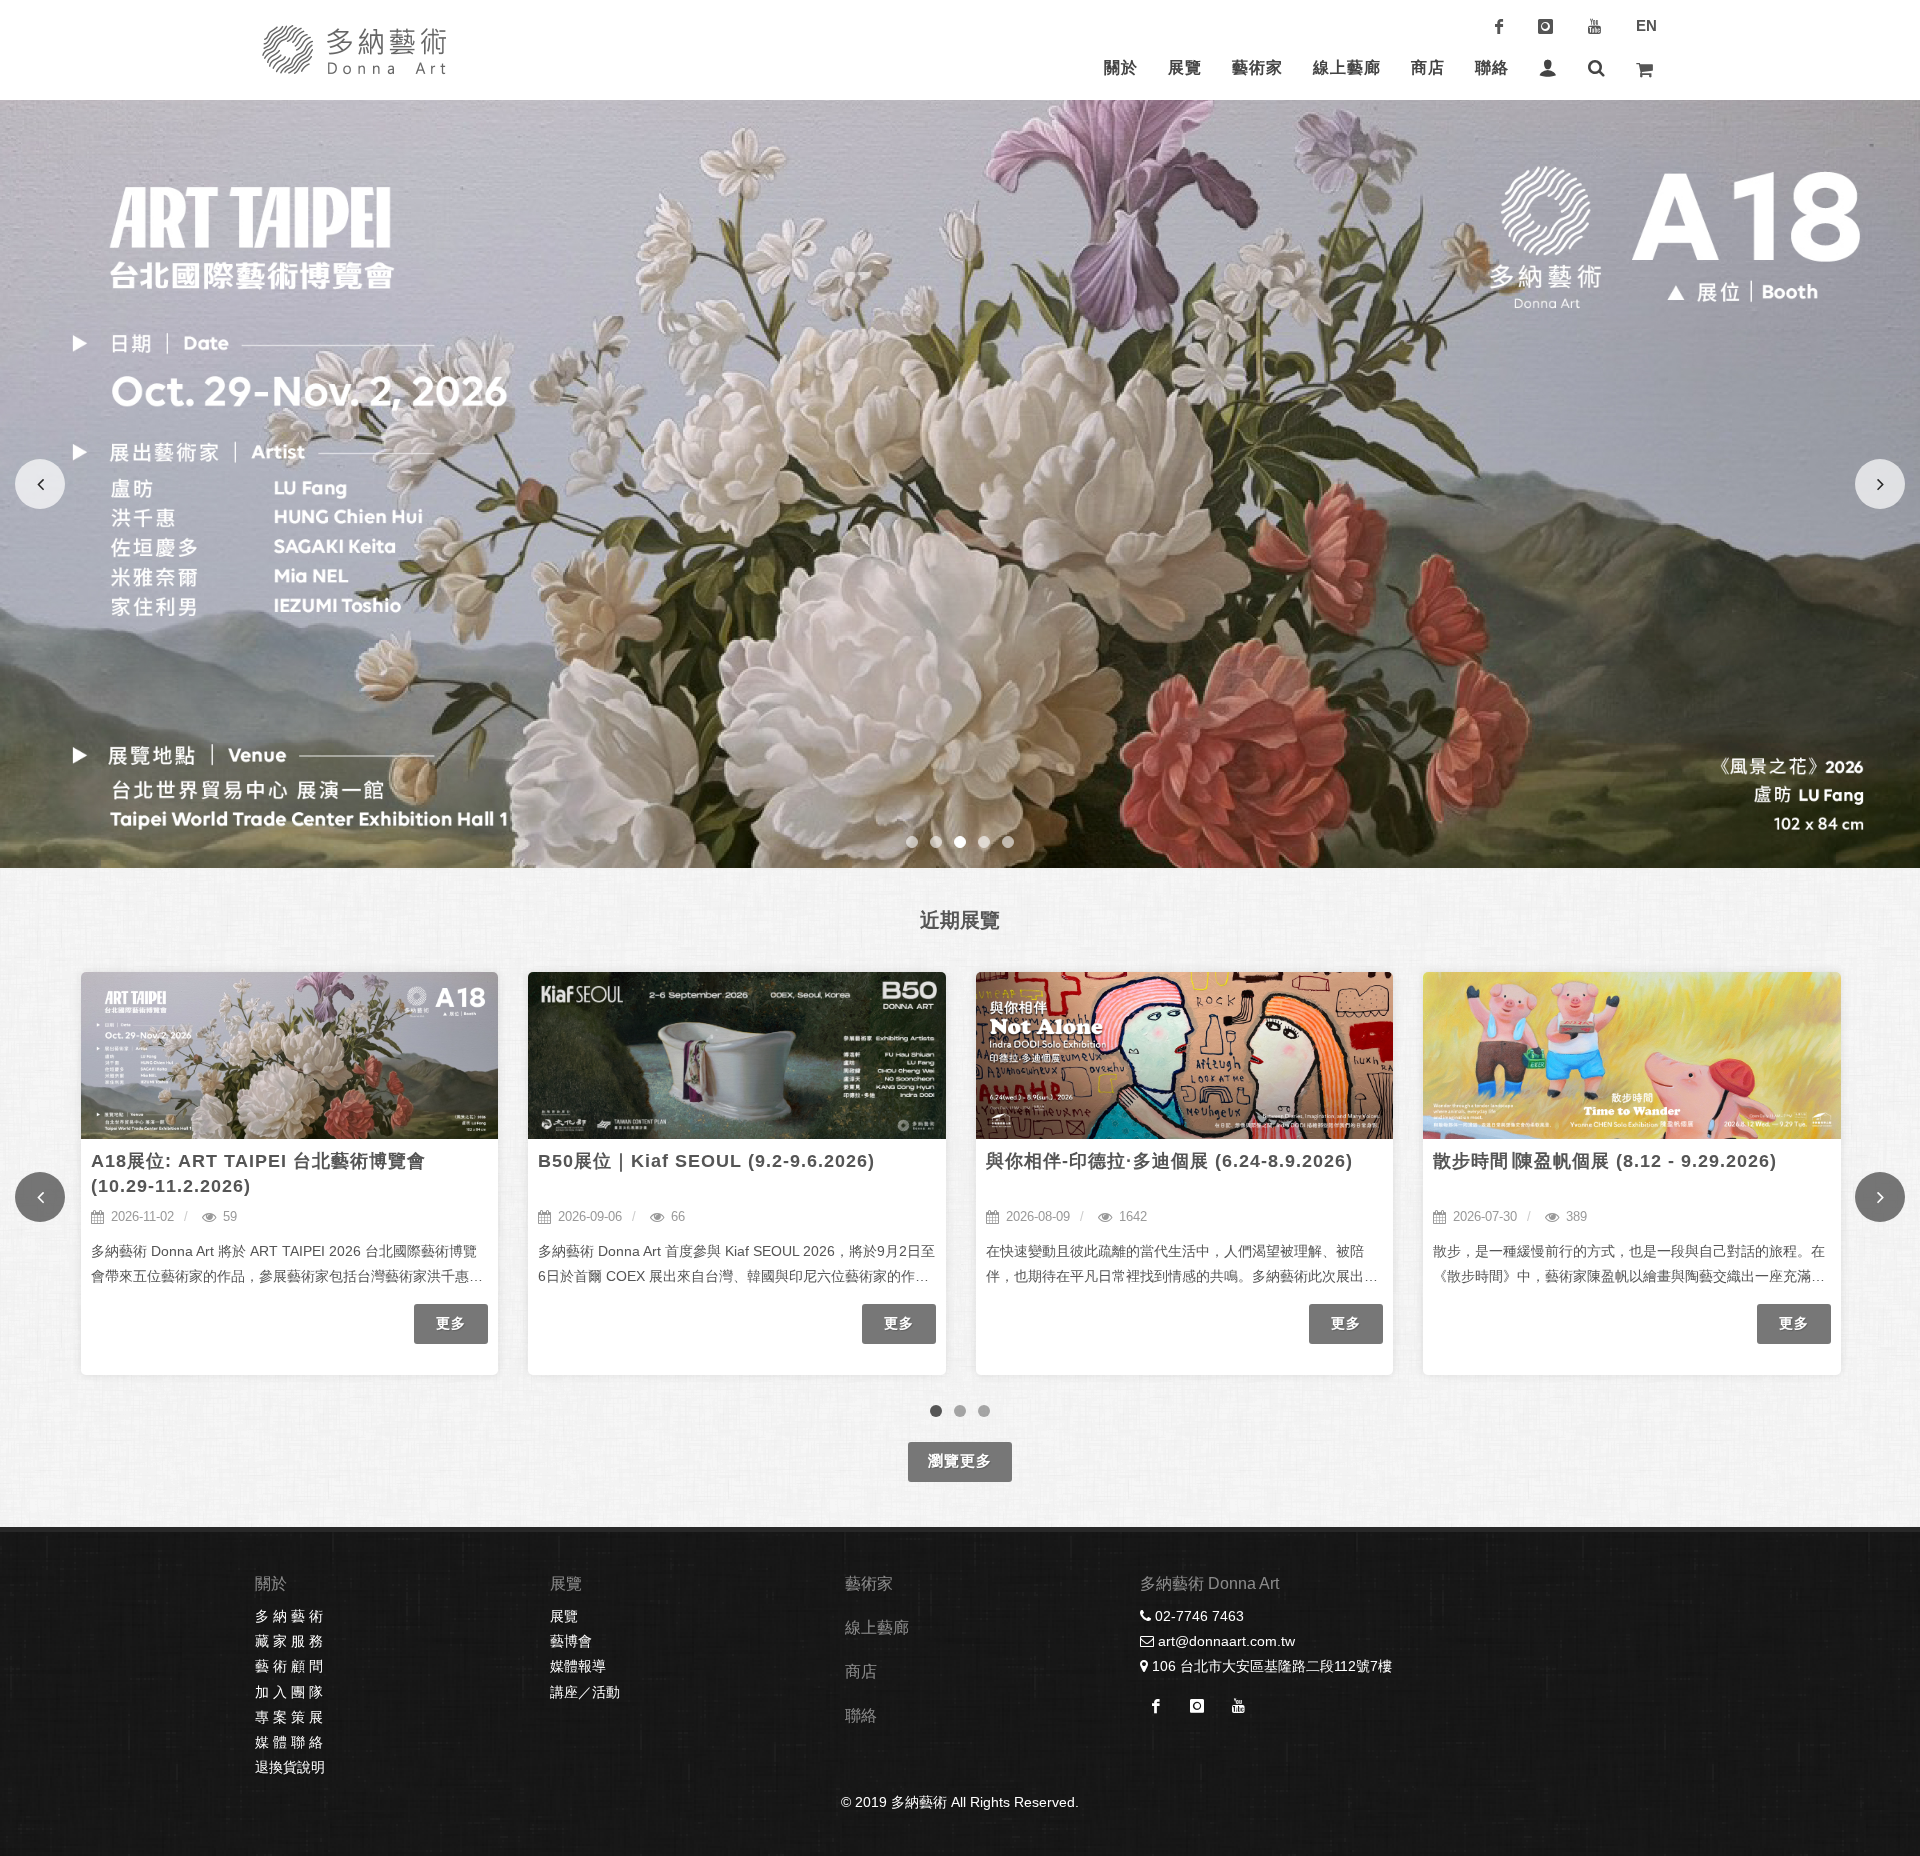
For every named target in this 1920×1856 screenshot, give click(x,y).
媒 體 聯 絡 (289, 1742)
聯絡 (861, 1715)
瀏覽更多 (960, 1460)
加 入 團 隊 (289, 1692)
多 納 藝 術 (289, 1616)
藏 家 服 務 (289, 1641)
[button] (912, 842)
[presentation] (40, 1197)
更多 (451, 1323)
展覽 (564, 1616)
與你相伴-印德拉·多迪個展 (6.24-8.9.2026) (1169, 1161)
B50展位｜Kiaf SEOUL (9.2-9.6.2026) (706, 1161)
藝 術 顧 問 (289, 1666)
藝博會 (571, 1641)
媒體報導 (578, 1666)
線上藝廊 (877, 1627)
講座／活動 (585, 1692)
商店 (861, 1671)
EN (1646, 25)
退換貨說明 (290, 1767)
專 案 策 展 (289, 1717)
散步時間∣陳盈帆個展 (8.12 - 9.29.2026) (1605, 1161)
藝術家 (869, 1583)
